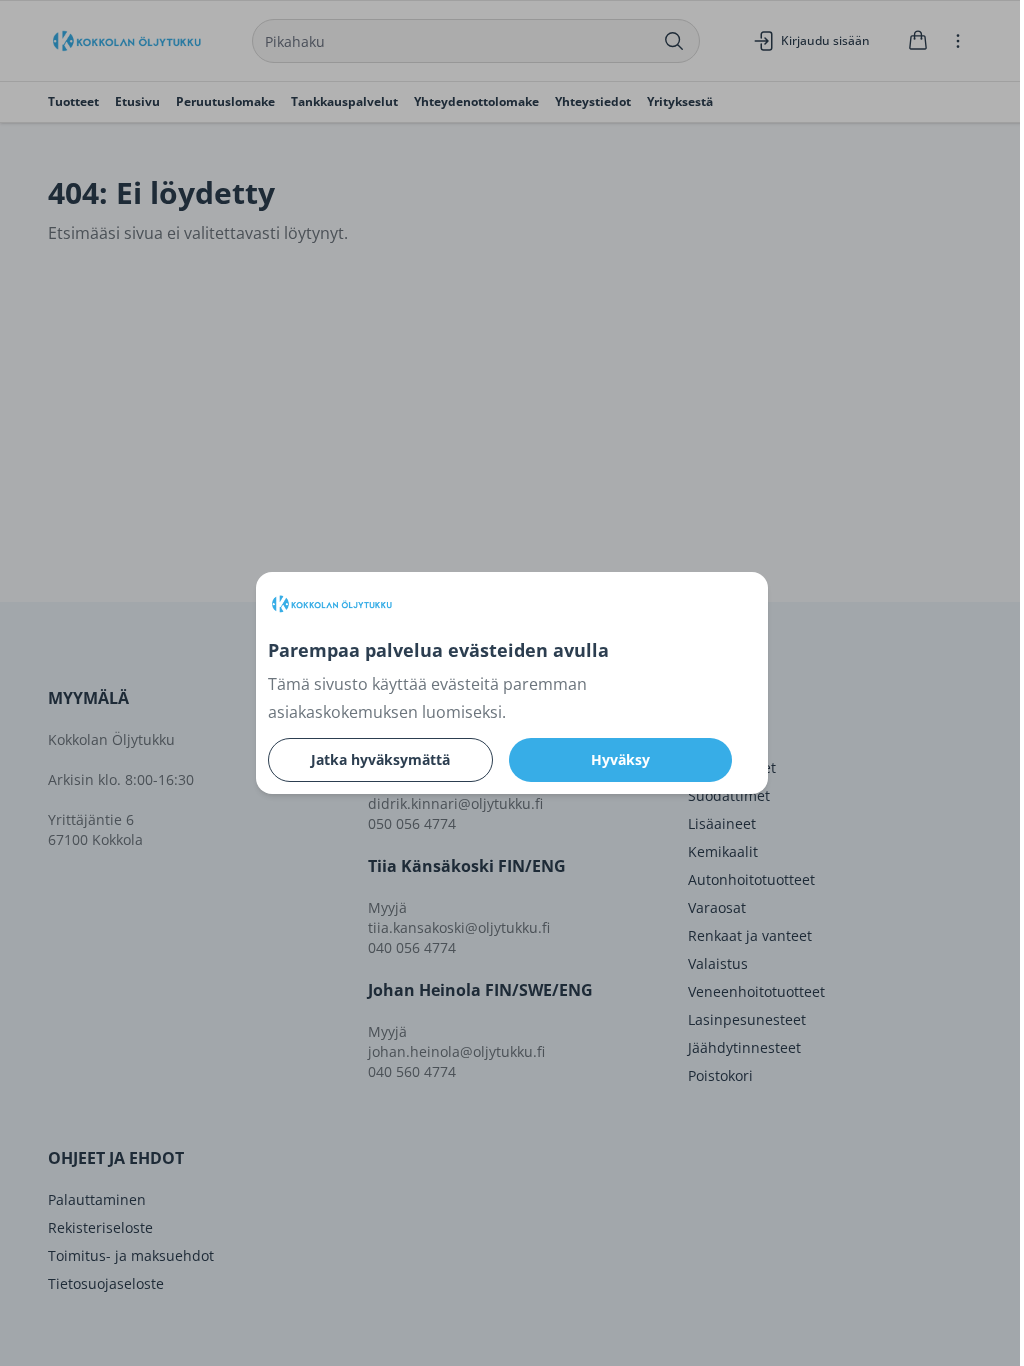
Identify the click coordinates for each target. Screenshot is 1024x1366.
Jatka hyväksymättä (380, 759)
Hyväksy (620, 759)
